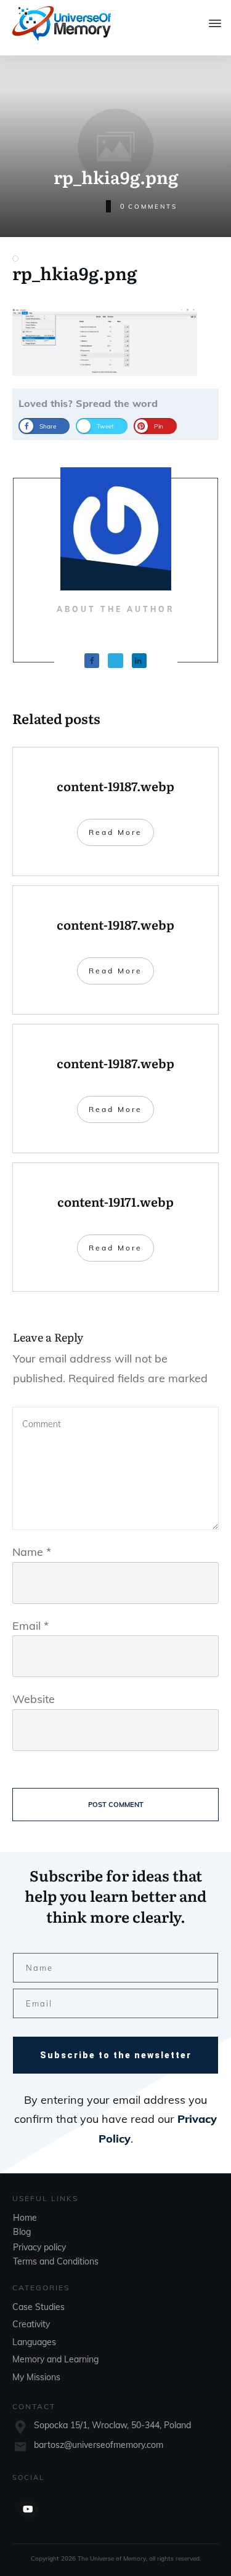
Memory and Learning (55, 2359)
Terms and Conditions (56, 2261)
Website (34, 1699)
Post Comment (116, 1805)
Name (32, 1552)
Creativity (31, 2324)
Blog (22, 2232)
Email (30, 1626)
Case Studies (38, 2307)
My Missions (36, 2377)
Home (25, 2218)
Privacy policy (39, 2247)
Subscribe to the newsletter (116, 2055)
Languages (34, 2342)
